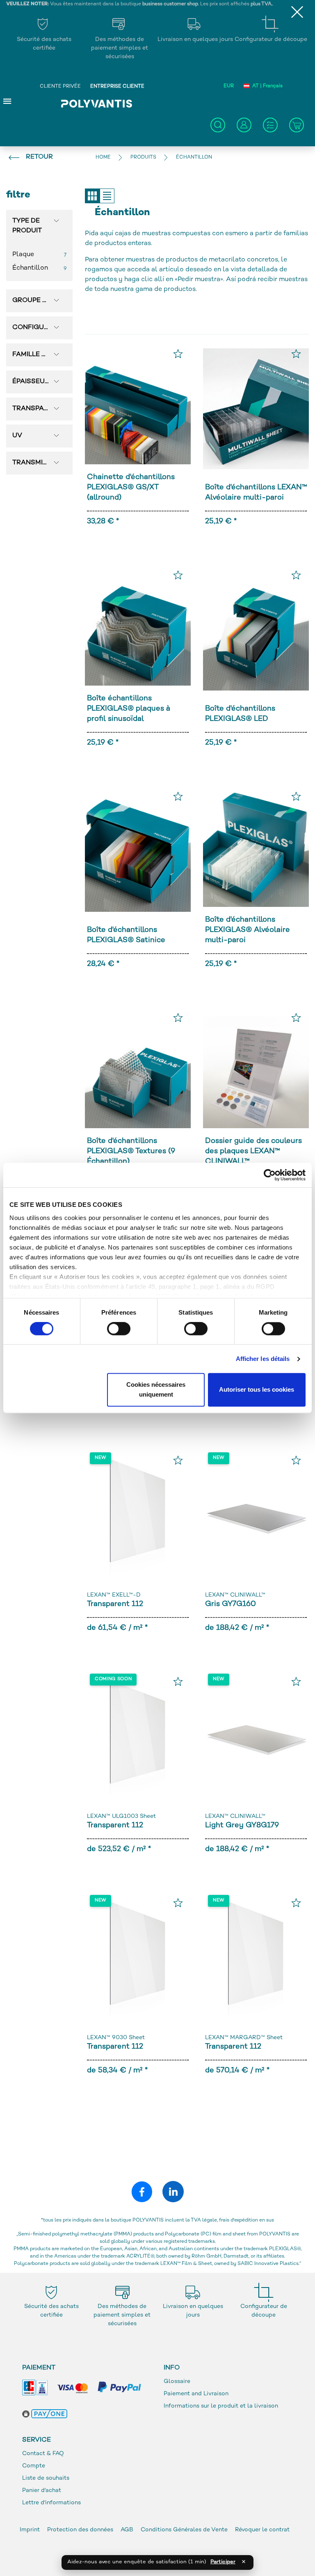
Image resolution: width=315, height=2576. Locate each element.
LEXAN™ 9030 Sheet (116, 2038)
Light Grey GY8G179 (242, 1825)
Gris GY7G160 (231, 1604)
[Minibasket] (297, 125)
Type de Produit (27, 226)
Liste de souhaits (46, 2478)
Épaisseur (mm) (39, 382)
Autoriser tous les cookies (257, 1390)
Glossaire (177, 2382)
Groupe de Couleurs (39, 301)
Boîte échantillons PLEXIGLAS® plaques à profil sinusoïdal (129, 709)
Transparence (39, 409)
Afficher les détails (263, 1359)
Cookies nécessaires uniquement (156, 1390)
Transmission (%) (39, 463)
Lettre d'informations (51, 2503)
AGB (127, 2530)
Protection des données (81, 2530)
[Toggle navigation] (7, 101)
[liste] (107, 196)
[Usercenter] (244, 125)
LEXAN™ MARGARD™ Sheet (244, 2038)
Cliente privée (60, 87)
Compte (34, 2466)
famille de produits (39, 355)
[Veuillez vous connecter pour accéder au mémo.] (178, 354)
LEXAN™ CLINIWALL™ (235, 1595)
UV (17, 436)
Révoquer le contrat (262, 2530)
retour (39, 157)
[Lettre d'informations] (270, 125)
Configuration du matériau (39, 328)
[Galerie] (92, 196)
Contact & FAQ (43, 2454)
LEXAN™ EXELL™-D (114, 1595)
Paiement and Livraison (196, 2394)
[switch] (119, 1330)
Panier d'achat (42, 2491)
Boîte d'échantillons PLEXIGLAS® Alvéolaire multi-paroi (248, 930)
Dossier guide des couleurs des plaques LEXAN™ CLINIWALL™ (253, 1151)
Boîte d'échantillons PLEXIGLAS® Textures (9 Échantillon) (131, 1151)
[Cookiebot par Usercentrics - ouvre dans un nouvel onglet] (270, 1175)
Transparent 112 (115, 1604)
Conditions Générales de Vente (184, 2530)
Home (103, 158)
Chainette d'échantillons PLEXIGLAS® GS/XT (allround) (131, 487)
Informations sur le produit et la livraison (221, 2406)
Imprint (30, 2530)
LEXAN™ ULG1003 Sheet (121, 1816)
